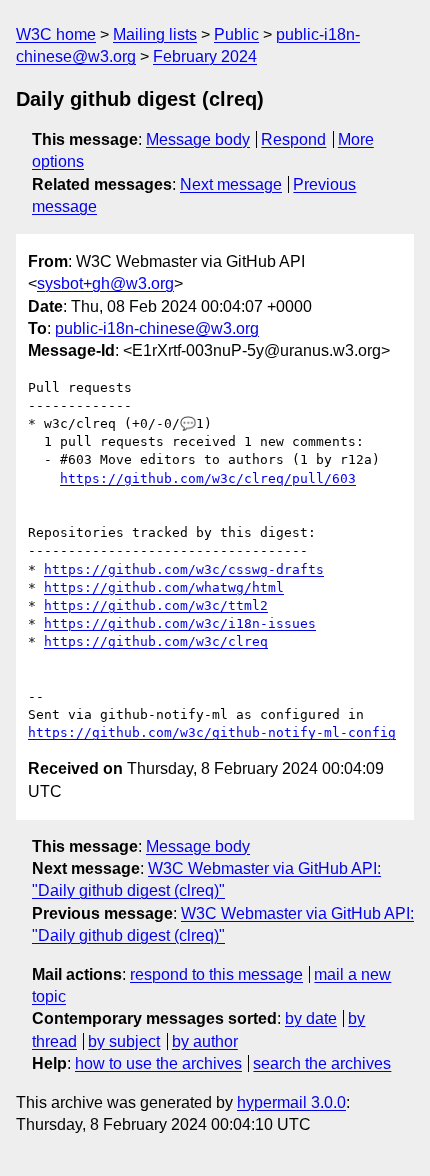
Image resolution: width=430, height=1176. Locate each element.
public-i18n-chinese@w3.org (157, 328)
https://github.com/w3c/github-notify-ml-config (212, 732)
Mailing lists (155, 34)
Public (236, 34)
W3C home (56, 34)
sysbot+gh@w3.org (105, 283)
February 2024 (205, 56)
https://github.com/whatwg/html (164, 587)
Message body (198, 139)
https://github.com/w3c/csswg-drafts (184, 569)
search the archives (322, 1063)
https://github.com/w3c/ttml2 (156, 605)
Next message (231, 184)
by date (311, 1018)
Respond (293, 139)
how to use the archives (158, 1063)
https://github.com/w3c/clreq (156, 641)
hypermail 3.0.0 (291, 1102)
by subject (124, 1041)
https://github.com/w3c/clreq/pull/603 (208, 478)
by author (205, 1041)
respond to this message (216, 974)
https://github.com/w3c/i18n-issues (180, 623)
